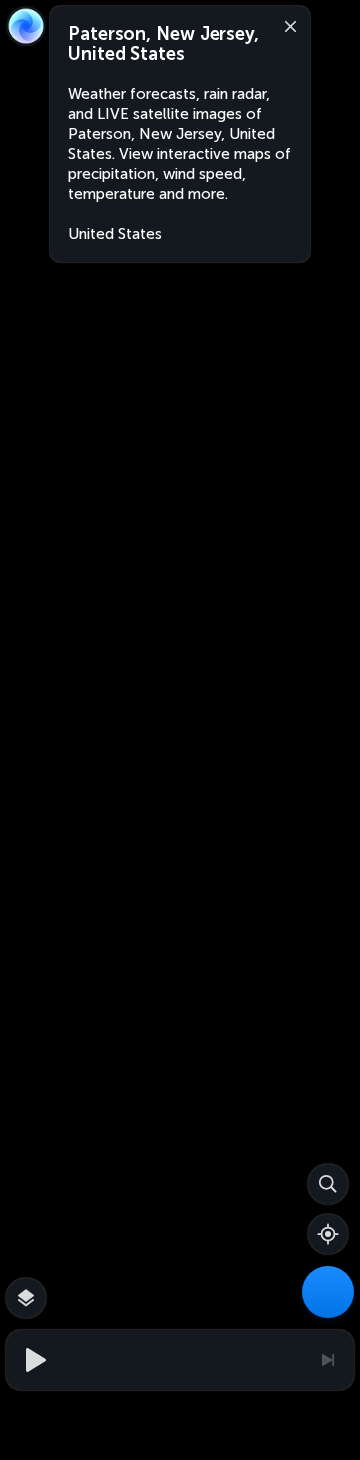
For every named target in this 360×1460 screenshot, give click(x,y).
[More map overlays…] (26, 1298)
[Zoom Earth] (26, 26)
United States (115, 234)
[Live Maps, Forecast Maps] (328, 1292)
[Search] (328, 1184)
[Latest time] (327, 1360)
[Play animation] (33, 1360)
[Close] (286, 25)
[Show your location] (328, 1234)
